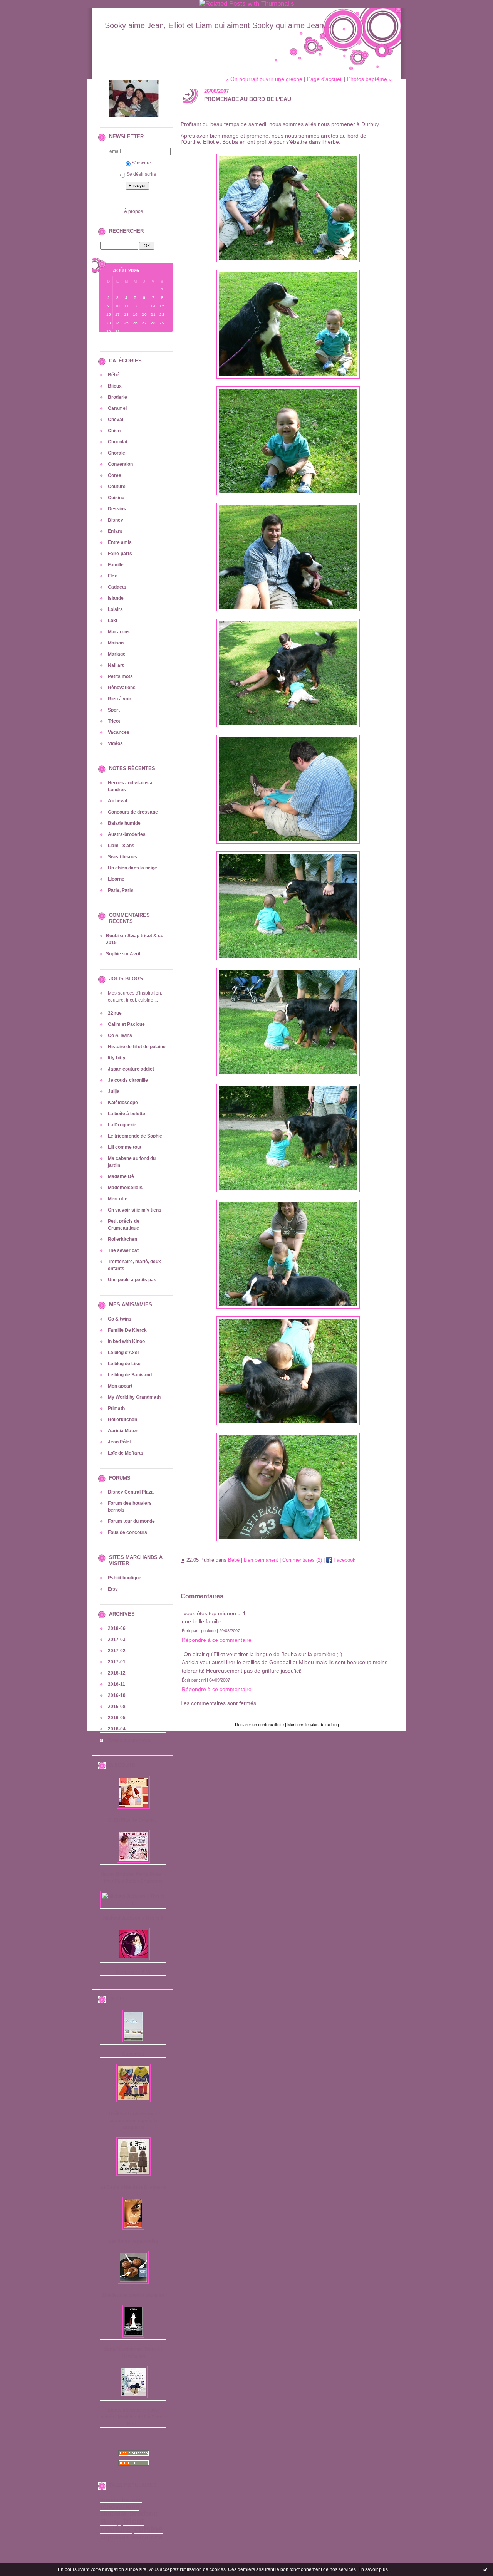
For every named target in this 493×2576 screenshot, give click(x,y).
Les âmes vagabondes (133, 2241)
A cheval (117, 801)
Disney (116, 520)
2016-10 (117, 1695)
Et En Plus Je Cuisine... (133, 1820)
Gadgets (117, 587)
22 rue (115, 1013)
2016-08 (117, 1707)
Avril (135, 954)
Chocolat (118, 442)
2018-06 (117, 1628)
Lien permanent (261, 1560)
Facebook (344, 1560)
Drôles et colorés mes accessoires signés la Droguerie (133, 2121)
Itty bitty (117, 1058)
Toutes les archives (129, 1740)
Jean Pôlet (119, 1442)
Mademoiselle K (125, 1188)
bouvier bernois (121, 2500)
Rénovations (122, 688)
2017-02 (117, 1651)
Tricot (114, 721)
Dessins (117, 509)
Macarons (119, 632)
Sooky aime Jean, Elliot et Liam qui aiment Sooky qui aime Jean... (218, 25)
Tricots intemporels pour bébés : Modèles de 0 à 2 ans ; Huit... (133, 2417)
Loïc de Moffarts (126, 1453)
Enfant (115, 531)
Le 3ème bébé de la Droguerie (133, 2187)
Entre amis (120, 542)
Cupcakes (133, 2054)
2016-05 (117, 1718)
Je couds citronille (128, 1080)
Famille (116, 565)
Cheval (116, 420)
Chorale (117, 453)
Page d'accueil (325, 79)
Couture (117, 487)
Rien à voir (120, 699)
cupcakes (114, 2537)
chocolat (113, 2514)
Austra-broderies (127, 834)
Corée (115, 475)
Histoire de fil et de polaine (137, 1047)
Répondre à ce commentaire (217, 1640)
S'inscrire (141, 163)
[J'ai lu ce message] (485, 2569)
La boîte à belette (127, 1114)
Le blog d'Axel (123, 1353)
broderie (144, 2514)
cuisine (148, 2529)
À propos (133, 211)
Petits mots (120, 676)
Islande (116, 598)
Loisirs (115, 609)
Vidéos (115, 743)
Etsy (113, 1589)
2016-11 (117, 1684)
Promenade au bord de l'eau (248, 99)
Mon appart (120, 1386)
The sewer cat (123, 1250)
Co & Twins (120, 1035)
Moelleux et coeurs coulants (133, 2295)
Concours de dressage (133, 812)
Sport (114, 710)
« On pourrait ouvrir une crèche (264, 79)
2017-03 (117, 1640)
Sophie (113, 954)
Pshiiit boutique (125, 1578)
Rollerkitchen (122, 1239)
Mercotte (118, 1199)
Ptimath (116, 1408)
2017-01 (117, 1662)
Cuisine (116, 498)
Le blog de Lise (124, 1364)
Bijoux (115, 386)
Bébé (114, 375)
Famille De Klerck (127, 1330)
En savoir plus (373, 2569)
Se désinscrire (141, 174)
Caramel (117, 408)
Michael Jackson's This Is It (133, 1918)
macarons (147, 2537)
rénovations (120, 2507)
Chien (114, 431)
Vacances (119, 732)
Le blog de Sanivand (130, 1375)
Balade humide (124, 823)
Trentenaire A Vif (133, 1972)
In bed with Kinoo (126, 1341)
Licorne (116, 879)
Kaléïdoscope (123, 1103)
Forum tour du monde (131, 1521)
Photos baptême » (369, 79)
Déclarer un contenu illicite (259, 1725)
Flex (112, 576)
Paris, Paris (121, 890)
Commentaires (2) (302, 1560)
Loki (112, 621)
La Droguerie (122, 1125)
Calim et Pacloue (126, 1024)
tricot (134, 2521)
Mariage (117, 654)
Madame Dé (121, 1176)
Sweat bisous (122, 857)
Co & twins (120, 1319)
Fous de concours (127, 1532)
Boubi (112, 936)
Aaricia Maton (123, 1431)
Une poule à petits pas (132, 1280)
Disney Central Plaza (131, 1492)
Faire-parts (120, 554)
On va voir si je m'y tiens (135, 1210)
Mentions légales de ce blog (313, 1725)
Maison (116, 643)
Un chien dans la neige (132, 868)
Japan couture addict (131, 1069)
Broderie (117, 397)
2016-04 (117, 1729)
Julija (114, 1091)
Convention (120, 464)
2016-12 (117, 1673)
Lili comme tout (125, 1147)
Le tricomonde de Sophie (135, 1136)
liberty (110, 2522)
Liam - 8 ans (121, 846)
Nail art (116, 665)
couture (115, 2529)
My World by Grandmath (134, 1397)
